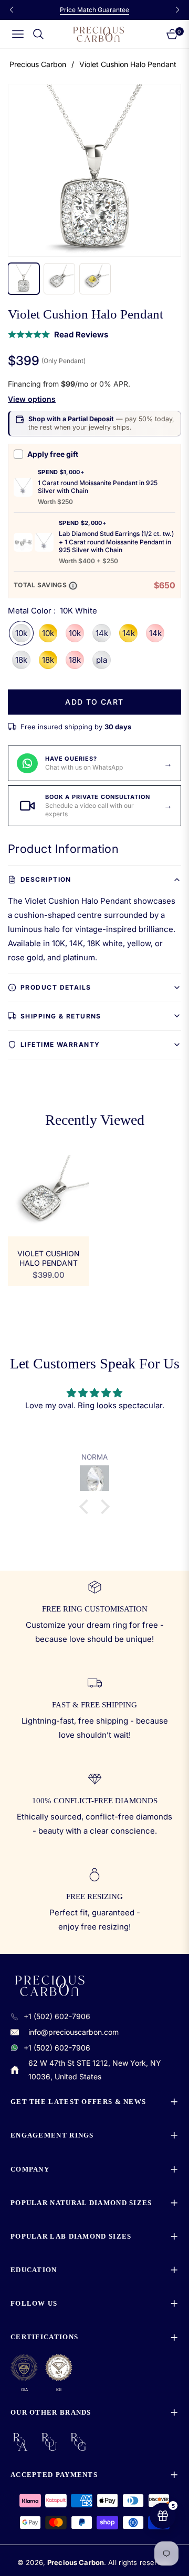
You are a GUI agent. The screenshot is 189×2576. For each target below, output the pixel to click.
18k (21, 660)
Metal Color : (52, 611)
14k (102, 633)
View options (32, 399)
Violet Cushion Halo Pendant (49, 1258)
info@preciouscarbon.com (73, 2032)
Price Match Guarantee (94, 10)
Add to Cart (94, 702)
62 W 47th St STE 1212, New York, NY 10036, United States (95, 2070)
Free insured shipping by (76, 727)
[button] (87, 1507)
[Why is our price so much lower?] (73, 586)
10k (21, 633)
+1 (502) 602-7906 (57, 2016)
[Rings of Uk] (49, 2442)
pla (102, 660)
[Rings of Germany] (78, 2442)
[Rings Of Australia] (20, 2442)
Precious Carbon (38, 64)
